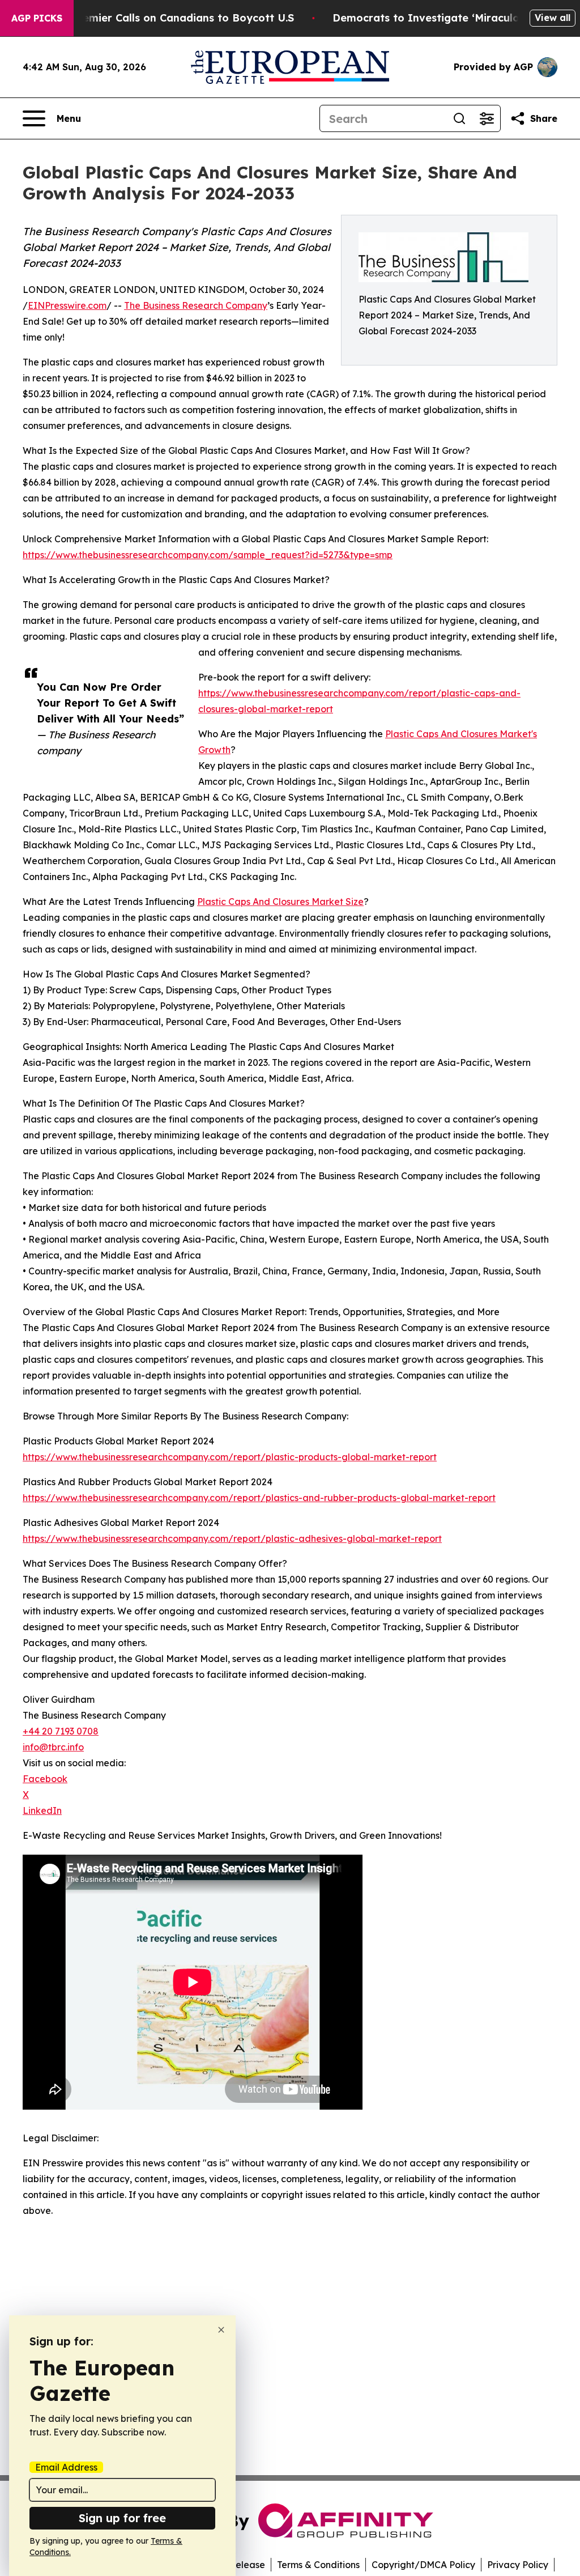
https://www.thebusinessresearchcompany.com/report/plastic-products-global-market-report (230, 1457)
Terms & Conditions (318, 2565)
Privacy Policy (518, 2565)
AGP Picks (37, 18)
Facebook (45, 1779)
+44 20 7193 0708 (61, 1731)
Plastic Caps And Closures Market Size (280, 902)
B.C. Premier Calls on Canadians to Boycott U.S (172, 18)
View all (553, 18)
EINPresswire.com (67, 305)
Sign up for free (122, 2518)
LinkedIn (42, 1810)
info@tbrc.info (53, 1747)
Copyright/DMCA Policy (423, 2565)
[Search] (459, 118)
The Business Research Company (196, 305)
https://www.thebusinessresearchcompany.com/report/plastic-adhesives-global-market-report (232, 1538)
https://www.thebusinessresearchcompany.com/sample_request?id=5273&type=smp (208, 555)
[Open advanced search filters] (487, 118)
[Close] (221, 2330)
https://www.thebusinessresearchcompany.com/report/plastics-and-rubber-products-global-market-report (259, 1498)
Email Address (66, 2467)
